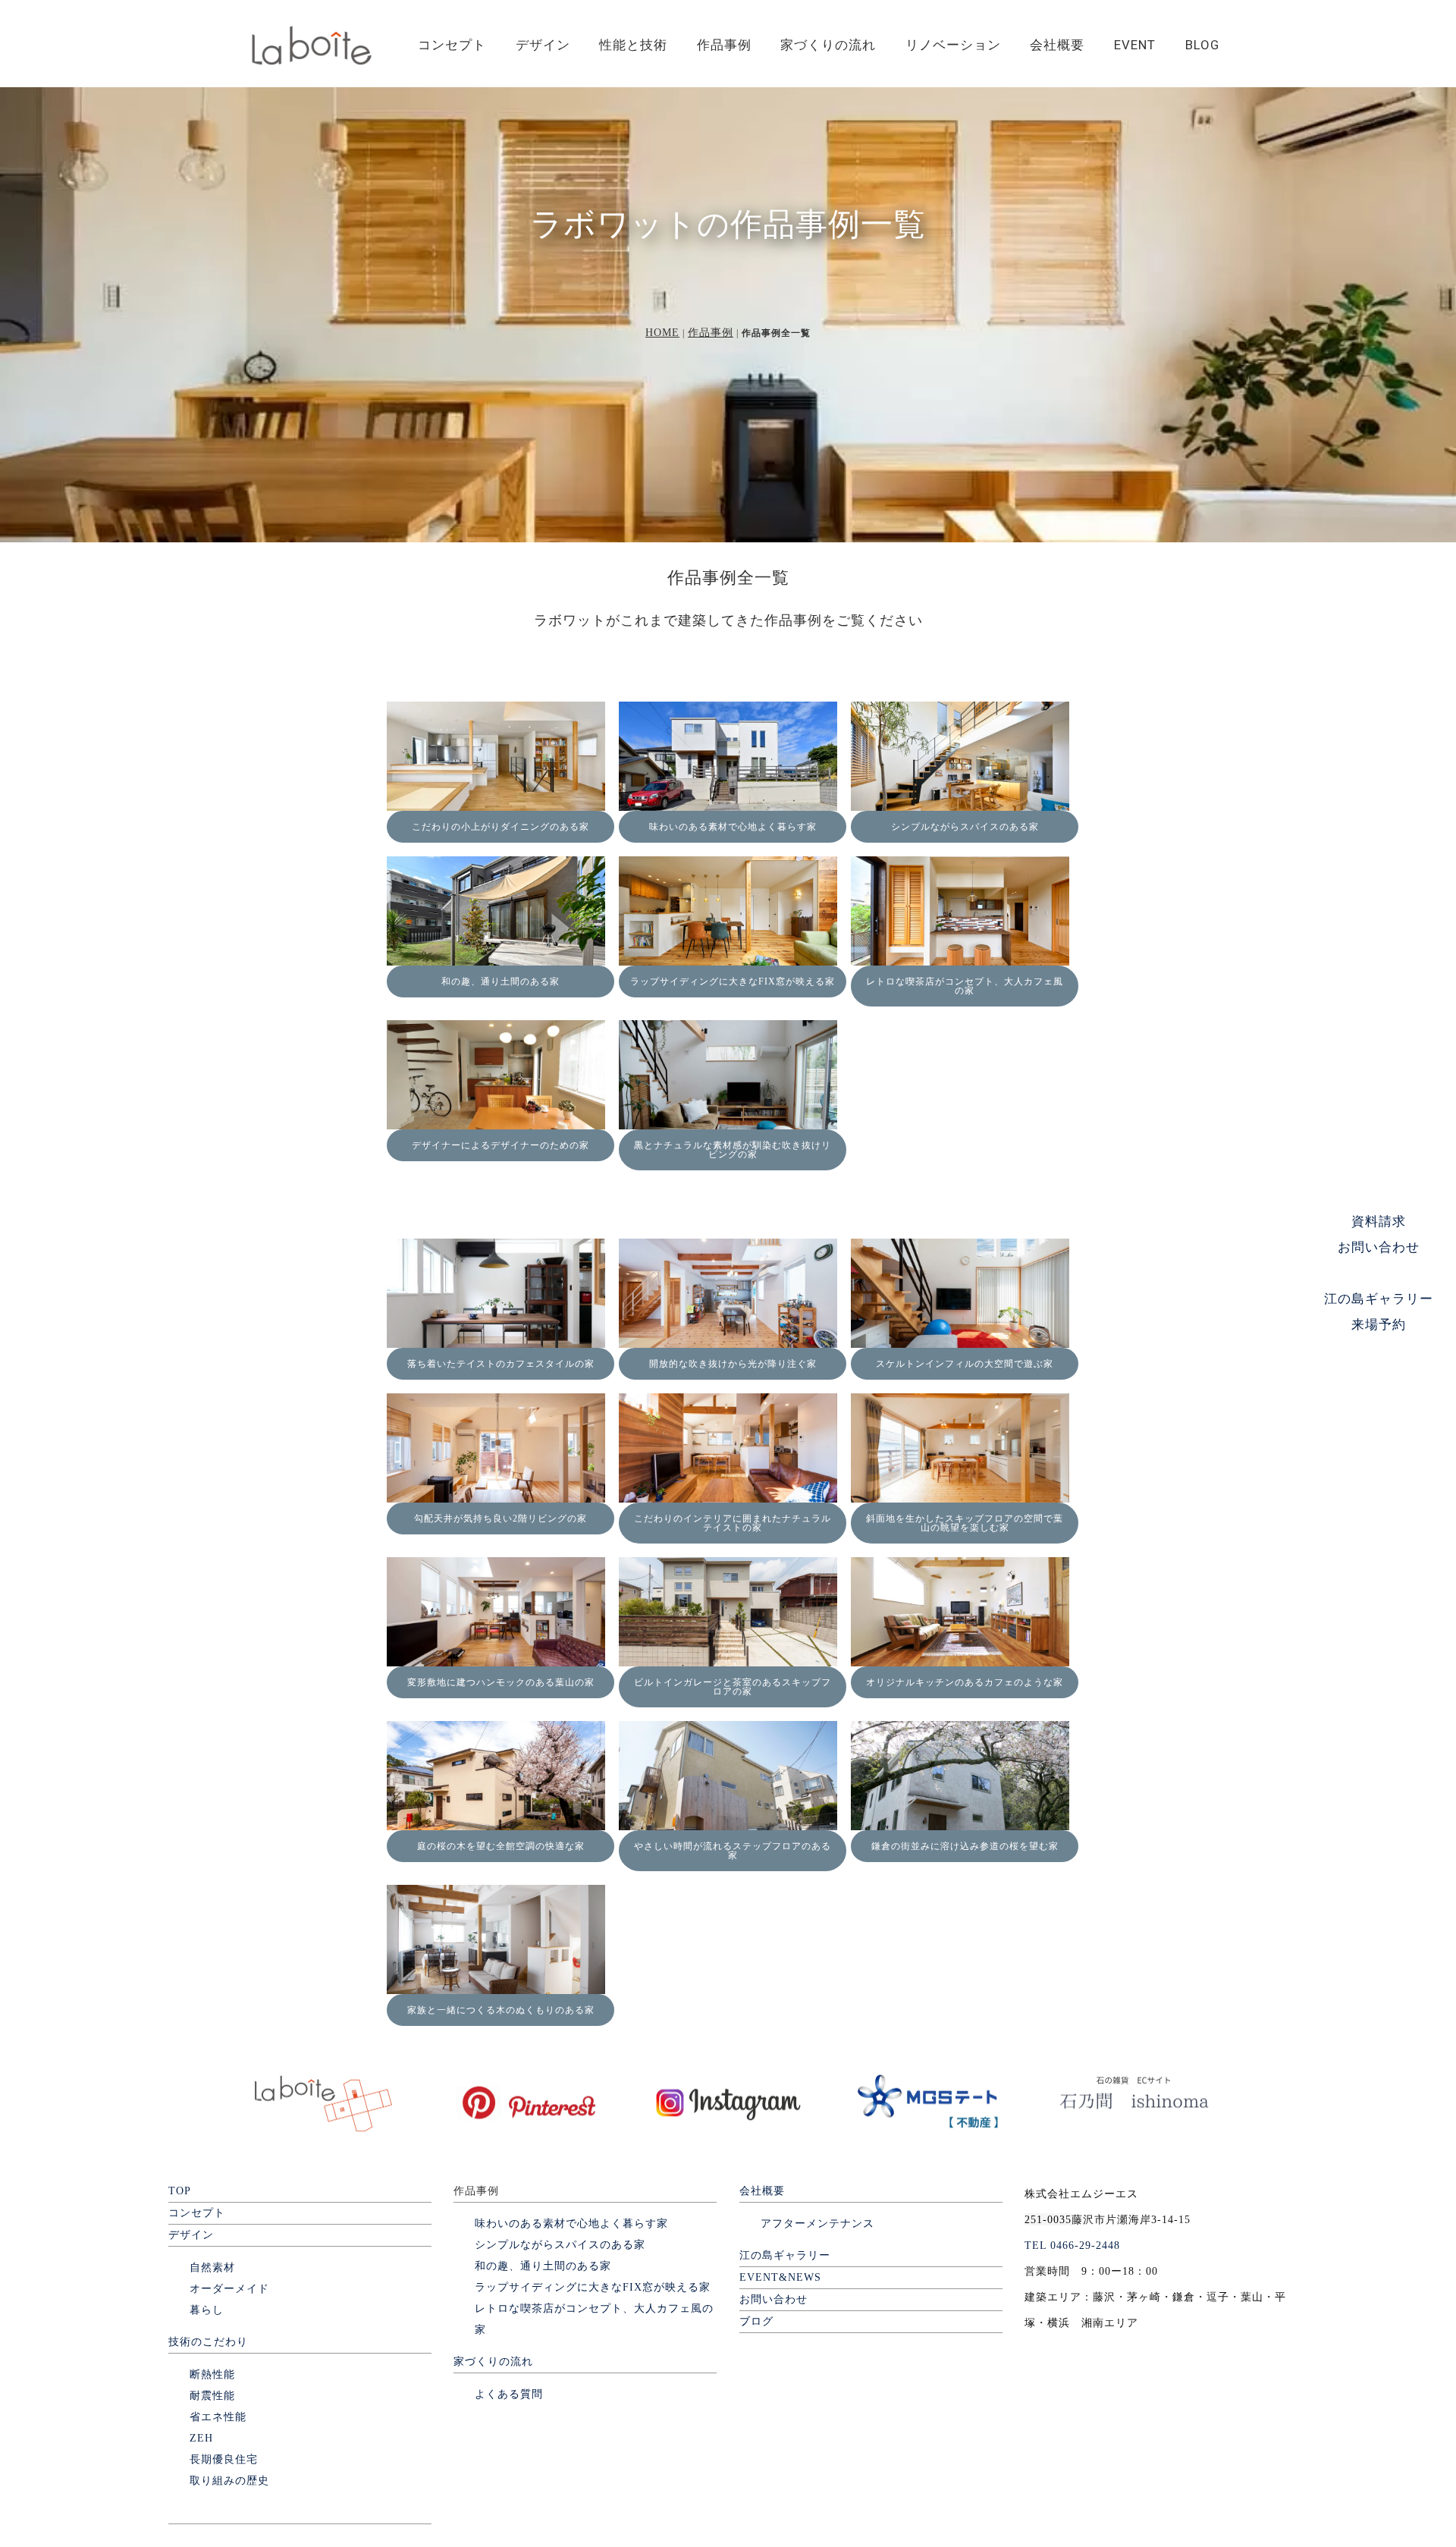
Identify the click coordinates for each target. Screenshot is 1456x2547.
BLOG (1202, 45)
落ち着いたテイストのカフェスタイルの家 (501, 1364)
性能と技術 (633, 45)
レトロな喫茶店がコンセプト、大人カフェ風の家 (965, 986)
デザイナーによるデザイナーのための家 (500, 1145)
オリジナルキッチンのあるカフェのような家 (965, 1682)
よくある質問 (509, 2394)
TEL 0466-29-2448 (1072, 2245)
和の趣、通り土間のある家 (500, 981)
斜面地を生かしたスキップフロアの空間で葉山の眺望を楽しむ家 (965, 1523)
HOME (662, 333)
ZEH (201, 2438)
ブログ (756, 2321)
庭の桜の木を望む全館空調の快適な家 (501, 1846)
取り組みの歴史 (229, 2481)
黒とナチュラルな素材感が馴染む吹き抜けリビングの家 (733, 1150)
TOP (180, 2191)
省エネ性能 (218, 2417)
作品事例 (724, 45)
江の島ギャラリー (785, 2255)
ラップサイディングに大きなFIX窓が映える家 (733, 981)
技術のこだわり (208, 2342)
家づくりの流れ (828, 45)
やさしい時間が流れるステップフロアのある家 (733, 1851)
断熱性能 (212, 2374)
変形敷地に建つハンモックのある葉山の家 (501, 1682)
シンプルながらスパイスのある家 (965, 827)
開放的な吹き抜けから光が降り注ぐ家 (733, 1364)
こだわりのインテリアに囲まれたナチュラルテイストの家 (733, 1523)
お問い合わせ (773, 2299)
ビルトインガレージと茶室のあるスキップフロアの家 (733, 1687)
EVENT (1135, 45)
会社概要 (1057, 45)
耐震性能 (212, 2396)
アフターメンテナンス (817, 2224)
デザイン (543, 45)
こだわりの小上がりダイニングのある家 (500, 827)
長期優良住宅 (224, 2459)
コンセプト (452, 45)
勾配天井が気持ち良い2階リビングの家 (500, 1518)
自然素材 (212, 2267)
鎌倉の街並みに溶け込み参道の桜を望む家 (965, 1846)
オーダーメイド (229, 2289)
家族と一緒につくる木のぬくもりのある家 (501, 2010)
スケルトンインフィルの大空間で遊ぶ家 (965, 1364)
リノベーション (953, 45)
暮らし (207, 2310)
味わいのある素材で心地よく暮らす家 (733, 827)
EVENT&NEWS (780, 2277)
